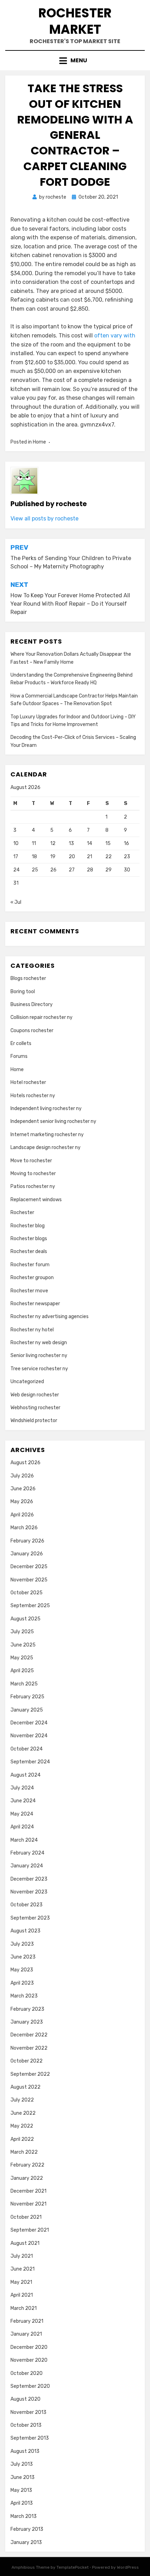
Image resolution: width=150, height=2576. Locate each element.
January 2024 (27, 1866)
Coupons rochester (32, 1031)
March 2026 (24, 1528)
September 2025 (30, 1606)
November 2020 (29, 2360)
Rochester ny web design (39, 1343)
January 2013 (26, 2542)
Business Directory (32, 1004)
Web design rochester (35, 1395)
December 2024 (29, 1723)
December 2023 (29, 1879)
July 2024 (22, 1788)
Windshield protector (34, 1421)
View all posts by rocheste (44, 519)
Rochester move (29, 1291)
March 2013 (24, 2516)
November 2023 (29, 1892)
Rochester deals (29, 1251)
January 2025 (27, 1710)
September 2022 (30, 2074)
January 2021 (26, 2334)
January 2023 (27, 2022)
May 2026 (22, 1502)
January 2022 (27, 2178)
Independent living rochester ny (46, 1108)
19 (53, 857)
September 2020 (30, 2386)
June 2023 (23, 1957)
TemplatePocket (73, 2567)
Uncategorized (27, 1382)
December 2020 (29, 2347)
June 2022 (23, 2113)
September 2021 (30, 2230)
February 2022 (27, 2165)
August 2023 (25, 1931)
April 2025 (22, 1671)
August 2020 (25, 2399)
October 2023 (27, 1905)
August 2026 (25, 1463)
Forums (19, 1056)
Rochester (22, 1213)
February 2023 (27, 2009)
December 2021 (28, 2191)
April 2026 (22, 1515)
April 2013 (22, 2503)
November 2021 (28, 2204)
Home (39, 442)
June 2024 (23, 1801)
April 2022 (22, 2139)
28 (90, 870)
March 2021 (24, 2308)
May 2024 (22, 1814)
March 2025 (24, 1684)
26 (53, 870)
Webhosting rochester (35, 1408)
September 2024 (30, 1762)
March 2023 (24, 1996)
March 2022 (24, 2152)
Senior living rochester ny (39, 1355)
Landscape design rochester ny (46, 1147)
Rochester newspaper (35, 1304)
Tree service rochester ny (39, 1369)
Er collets (21, 1043)
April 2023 (22, 1983)
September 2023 (30, 1918)
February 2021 (27, 2321)
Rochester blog (28, 1226)
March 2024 (24, 1840)
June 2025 (23, 1645)
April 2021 (22, 2295)
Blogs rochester (28, 978)
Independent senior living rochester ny (53, 1121)
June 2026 (23, 1489)
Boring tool (23, 992)
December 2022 (29, 2035)
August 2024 (25, 1775)
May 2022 (22, 2126)
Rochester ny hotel (32, 1330)
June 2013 (22, 2477)
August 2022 (25, 2087)
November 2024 (29, 1736)
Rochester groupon (32, 1278)
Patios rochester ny (33, 1186)
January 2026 (27, 1554)
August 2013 (25, 2451)
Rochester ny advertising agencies (50, 1317)
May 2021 (21, 2282)
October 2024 (27, 1749)
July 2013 (22, 2464)
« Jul (16, 902)
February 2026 (27, 1541)
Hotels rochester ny (33, 1096)
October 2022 (27, 2061)
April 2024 (22, 1827)
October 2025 (27, 1593)
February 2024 (27, 1853)
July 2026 (22, 1476)
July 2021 (22, 2256)
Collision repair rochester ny (42, 1017)
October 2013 (26, 2425)
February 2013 (27, 2529)
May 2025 (22, 1658)
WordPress (128, 2567)
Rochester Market (75, 21)
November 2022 (29, 2048)
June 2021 (22, 2269)
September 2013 (30, 2438)
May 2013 (21, 2490)
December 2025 (29, 1567)
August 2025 (25, 1619)
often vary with (115, 336)
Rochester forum (30, 1265)
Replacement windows (36, 1200)
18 (34, 857)
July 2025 (22, 1632)
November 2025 (29, 1580)
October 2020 (27, 2373)
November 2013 (28, 2412)
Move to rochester (31, 1161)
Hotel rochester (28, 1082)
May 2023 (22, 1970)
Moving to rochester (33, 1174)
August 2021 (25, 2243)
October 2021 (26, 2217)
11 (34, 843)
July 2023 (22, 1944)
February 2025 (27, 1697)
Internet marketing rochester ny (47, 1135)
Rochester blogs (29, 1239)
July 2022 (22, 2100)
